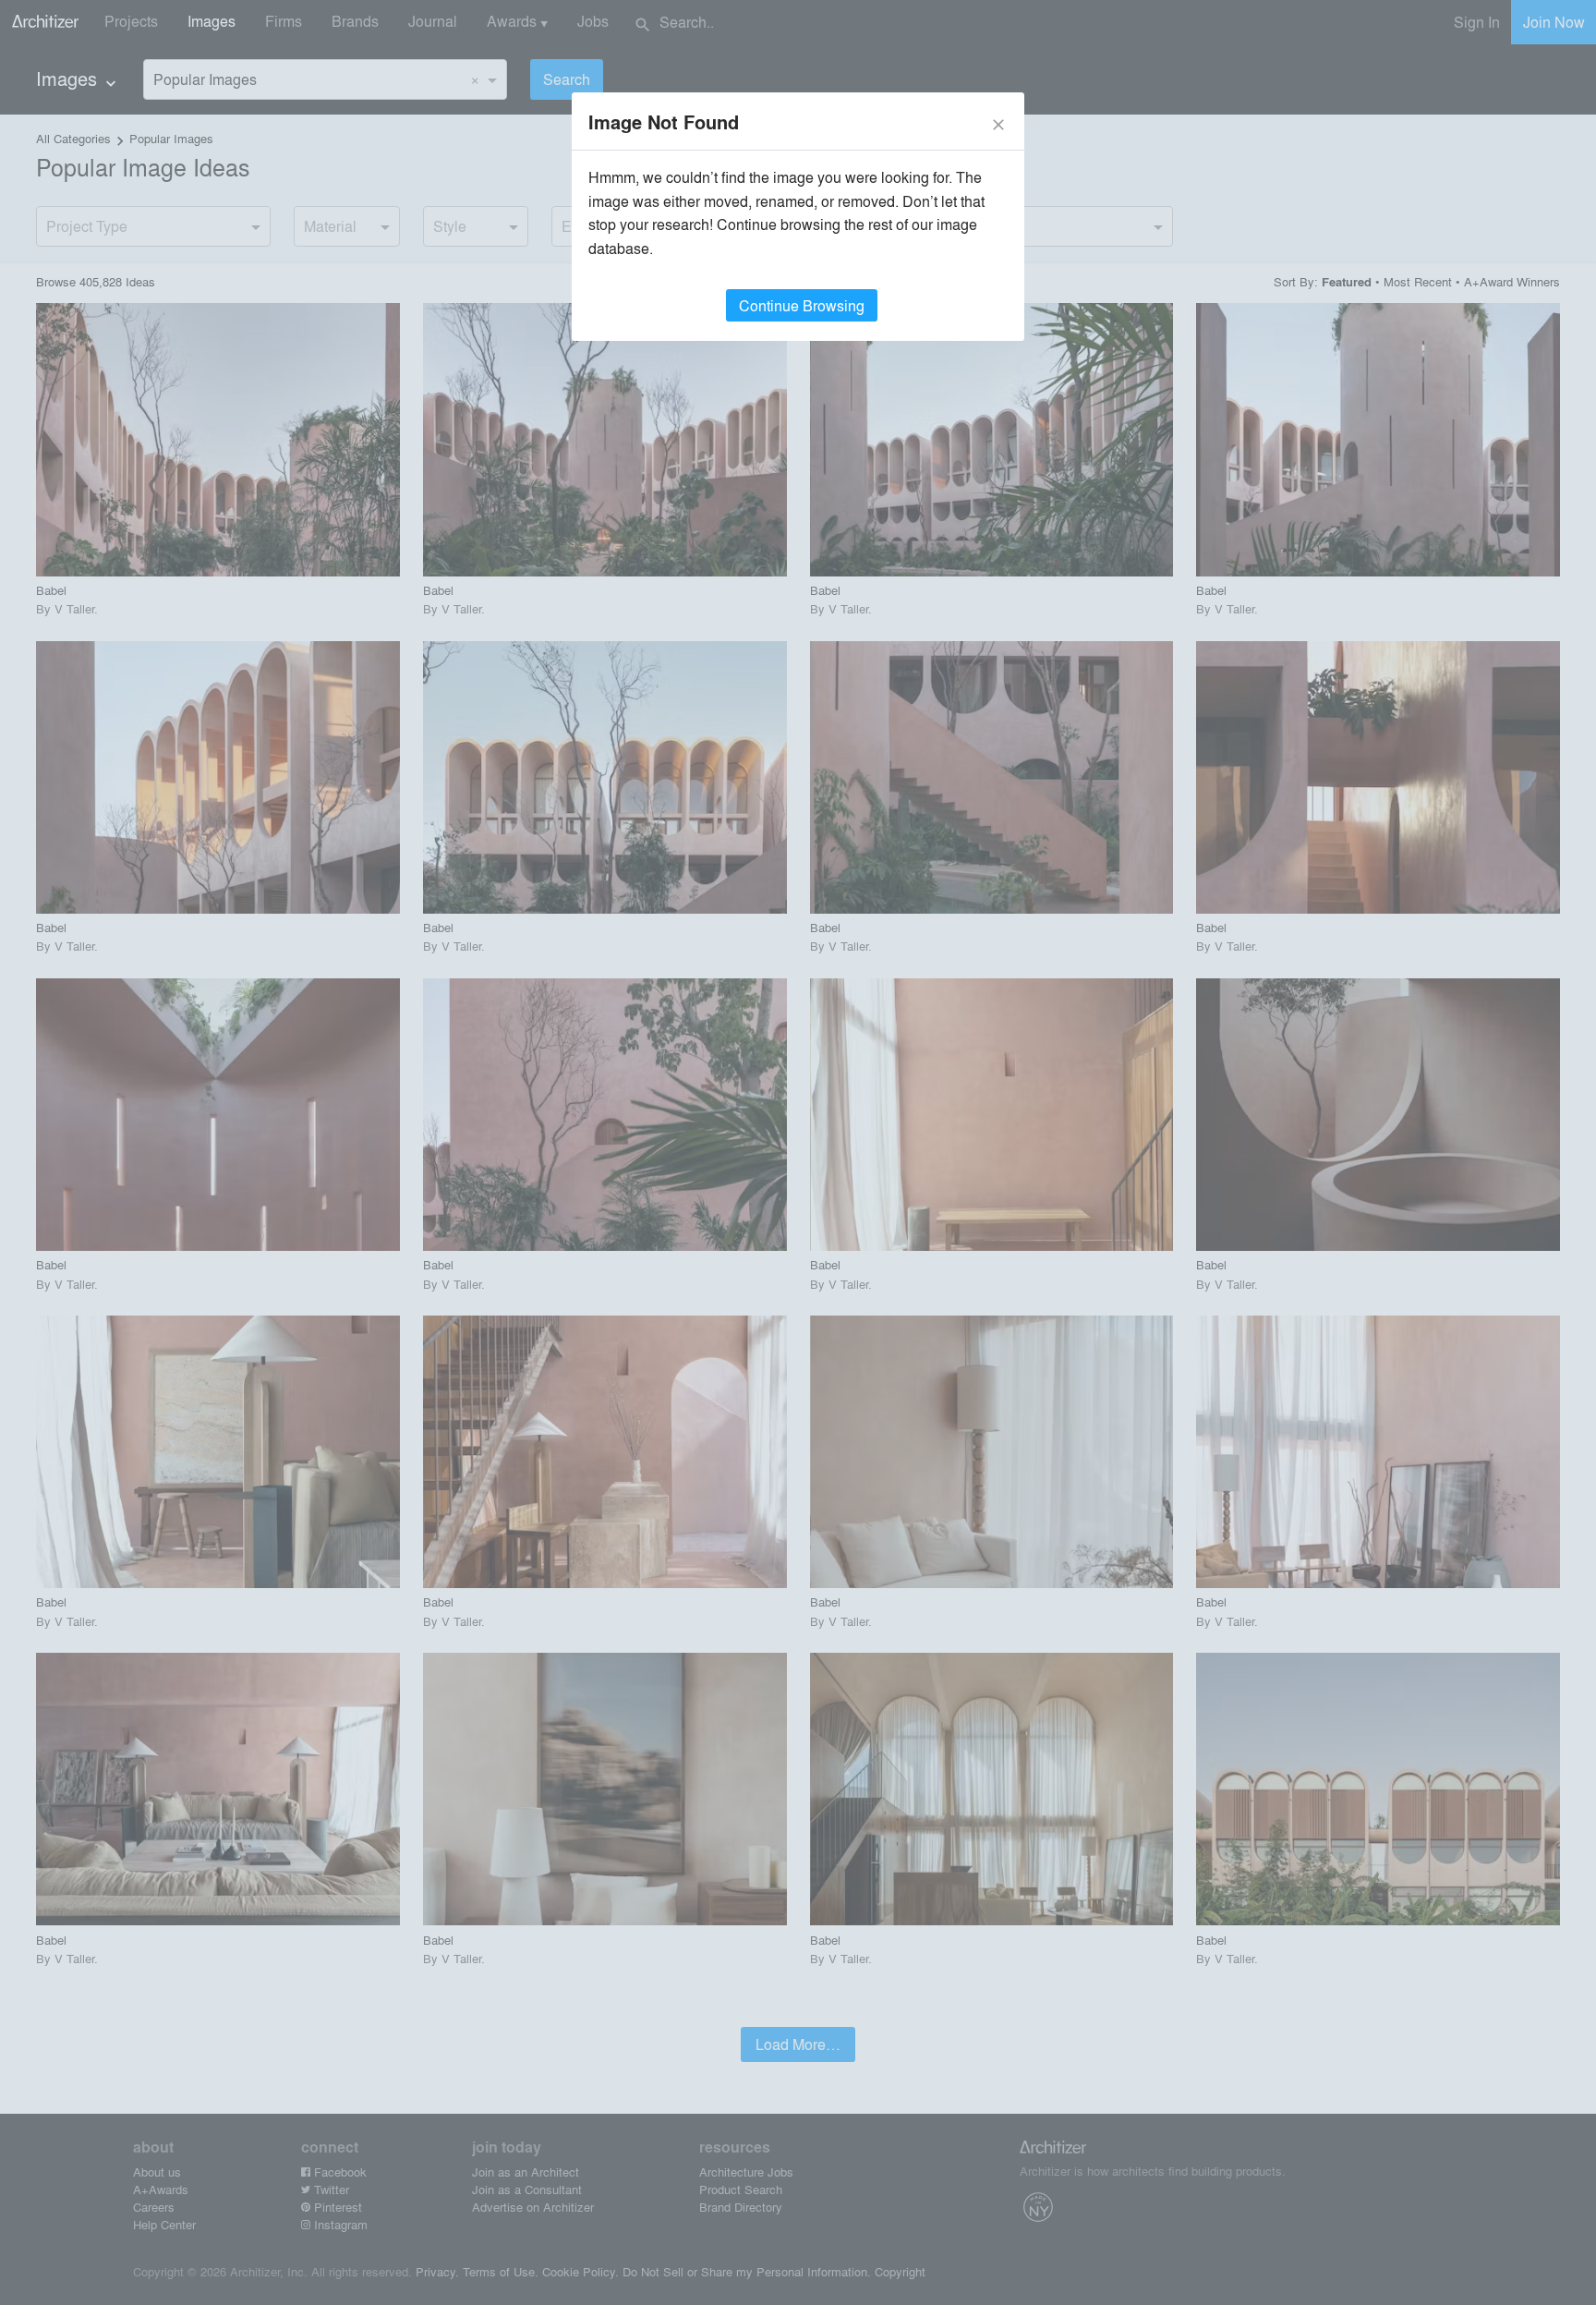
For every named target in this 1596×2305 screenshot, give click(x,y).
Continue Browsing (802, 305)
